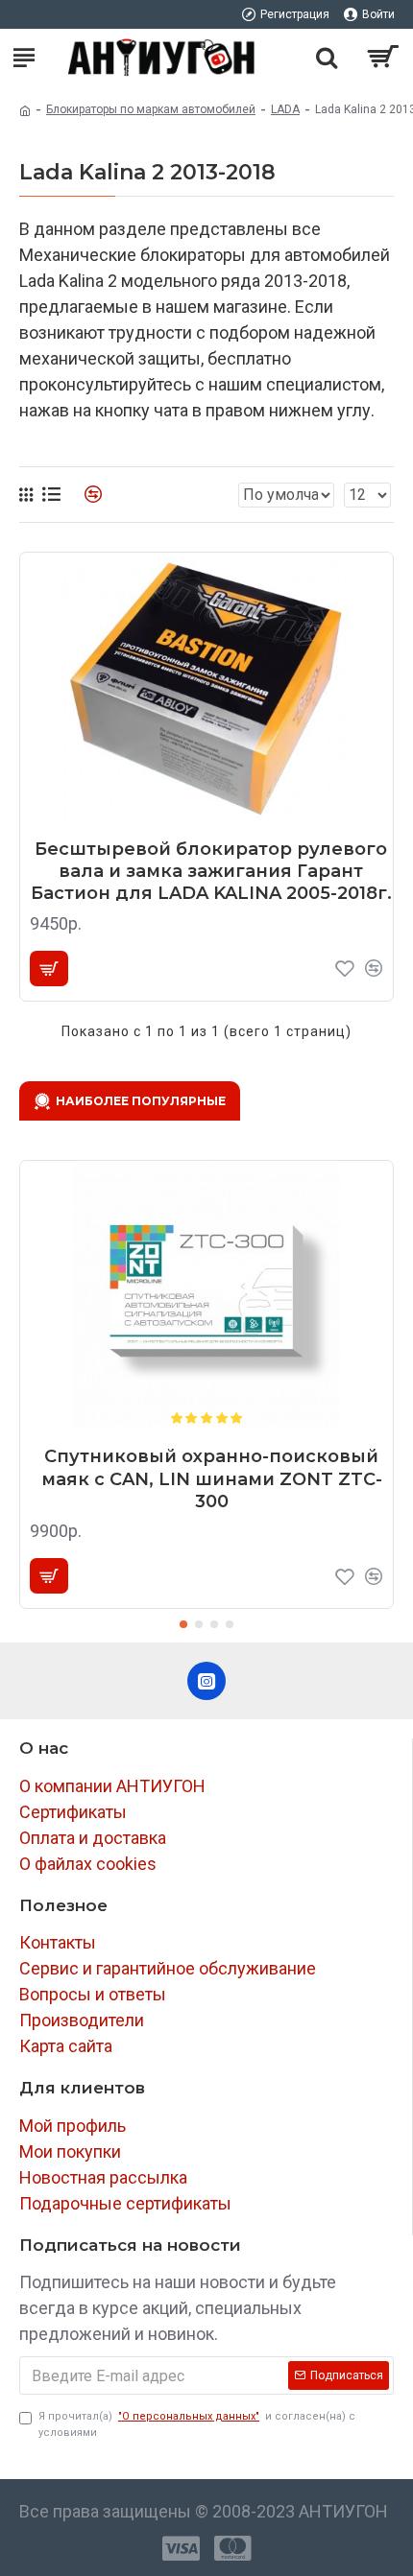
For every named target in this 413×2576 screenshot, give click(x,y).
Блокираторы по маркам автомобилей (151, 109)
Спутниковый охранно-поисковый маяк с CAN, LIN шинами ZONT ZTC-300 (212, 1479)
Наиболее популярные (141, 1101)
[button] (183, 1624)
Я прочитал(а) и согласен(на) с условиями (197, 2424)
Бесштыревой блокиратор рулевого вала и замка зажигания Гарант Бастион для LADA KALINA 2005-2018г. (211, 872)
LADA (285, 109)
